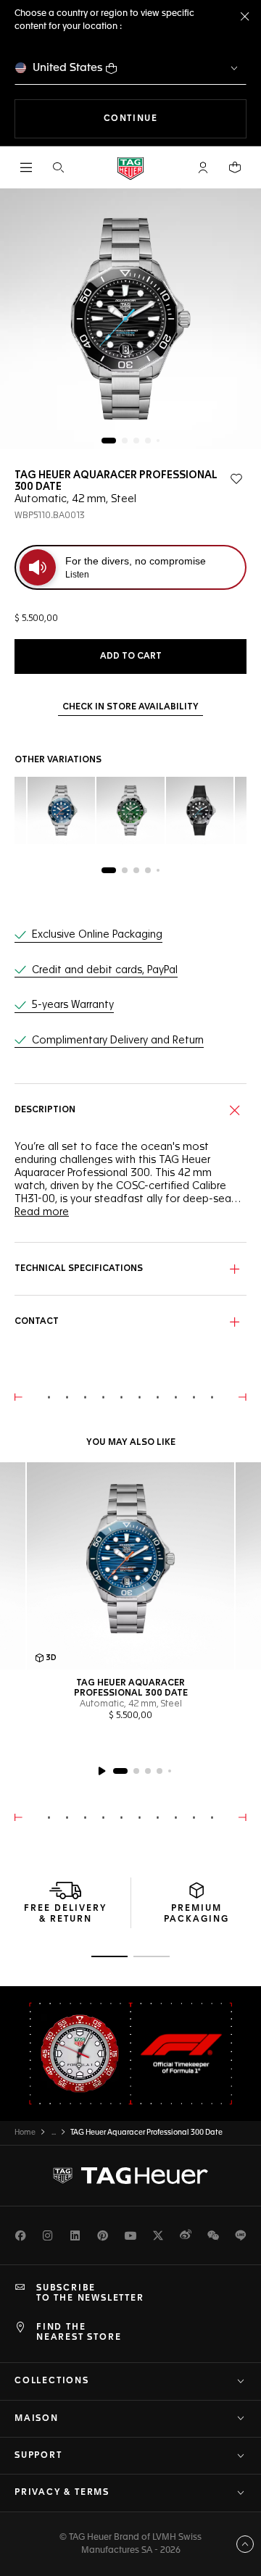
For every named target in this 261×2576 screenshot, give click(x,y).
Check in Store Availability (130, 707)
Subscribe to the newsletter (90, 2293)
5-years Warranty (73, 1005)
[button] (203, 167)
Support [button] (38, 2456)
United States (68, 68)
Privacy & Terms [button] (62, 2493)
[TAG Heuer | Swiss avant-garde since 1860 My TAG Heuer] (130, 2175)
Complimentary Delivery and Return (118, 1041)
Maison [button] (37, 2419)
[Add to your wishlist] (236, 479)
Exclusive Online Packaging (97, 935)
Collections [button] (52, 2381)
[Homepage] (130, 168)
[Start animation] (101, 1771)
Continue (175, 118)
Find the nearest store (79, 2333)
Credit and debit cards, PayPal (105, 970)
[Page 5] (158, 441)
